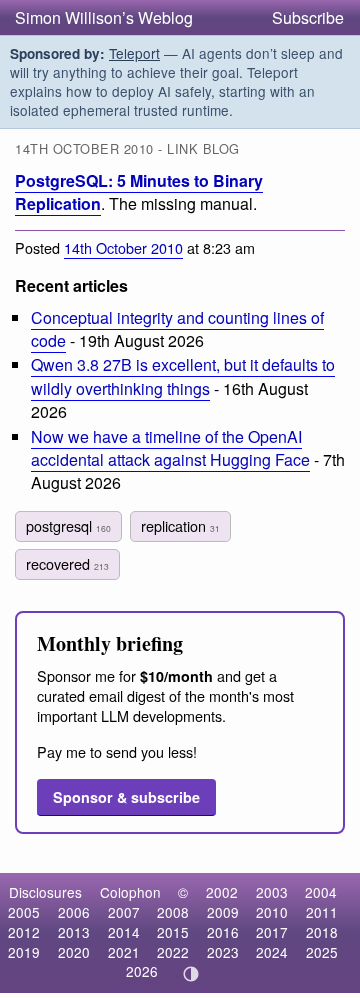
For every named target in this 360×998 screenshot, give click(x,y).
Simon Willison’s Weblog (104, 17)
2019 (24, 952)
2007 (124, 912)
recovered (67, 563)
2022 (173, 952)
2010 (272, 912)
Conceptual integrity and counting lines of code (177, 329)
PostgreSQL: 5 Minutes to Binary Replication (139, 192)
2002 (222, 892)
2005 (24, 912)
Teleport (134, 53)
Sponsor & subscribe (126, 797)
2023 (223, 952)
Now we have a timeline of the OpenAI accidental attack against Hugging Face (170, 448)
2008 (173, 912)
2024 (272, 952)
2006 (74, 912)
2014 (124, 932)
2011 (322, 912)
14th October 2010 (123, 247)
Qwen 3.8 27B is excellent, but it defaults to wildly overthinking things (183, 376)
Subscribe (308, 17)
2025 (322, 952)
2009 (223, 912)
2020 (74, 952)
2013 (74, 932)
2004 (321, 892)
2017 (272, 932)
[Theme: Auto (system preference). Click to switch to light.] (191, 974)
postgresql (68, 525)
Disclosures (45, 892)
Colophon (130, 892)
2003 (272, 892)
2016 (223, 932)
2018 (322, 932)
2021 (124, 952)
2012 (24, 932)
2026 (142, 971)
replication (180, 525)
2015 (173, 932)
